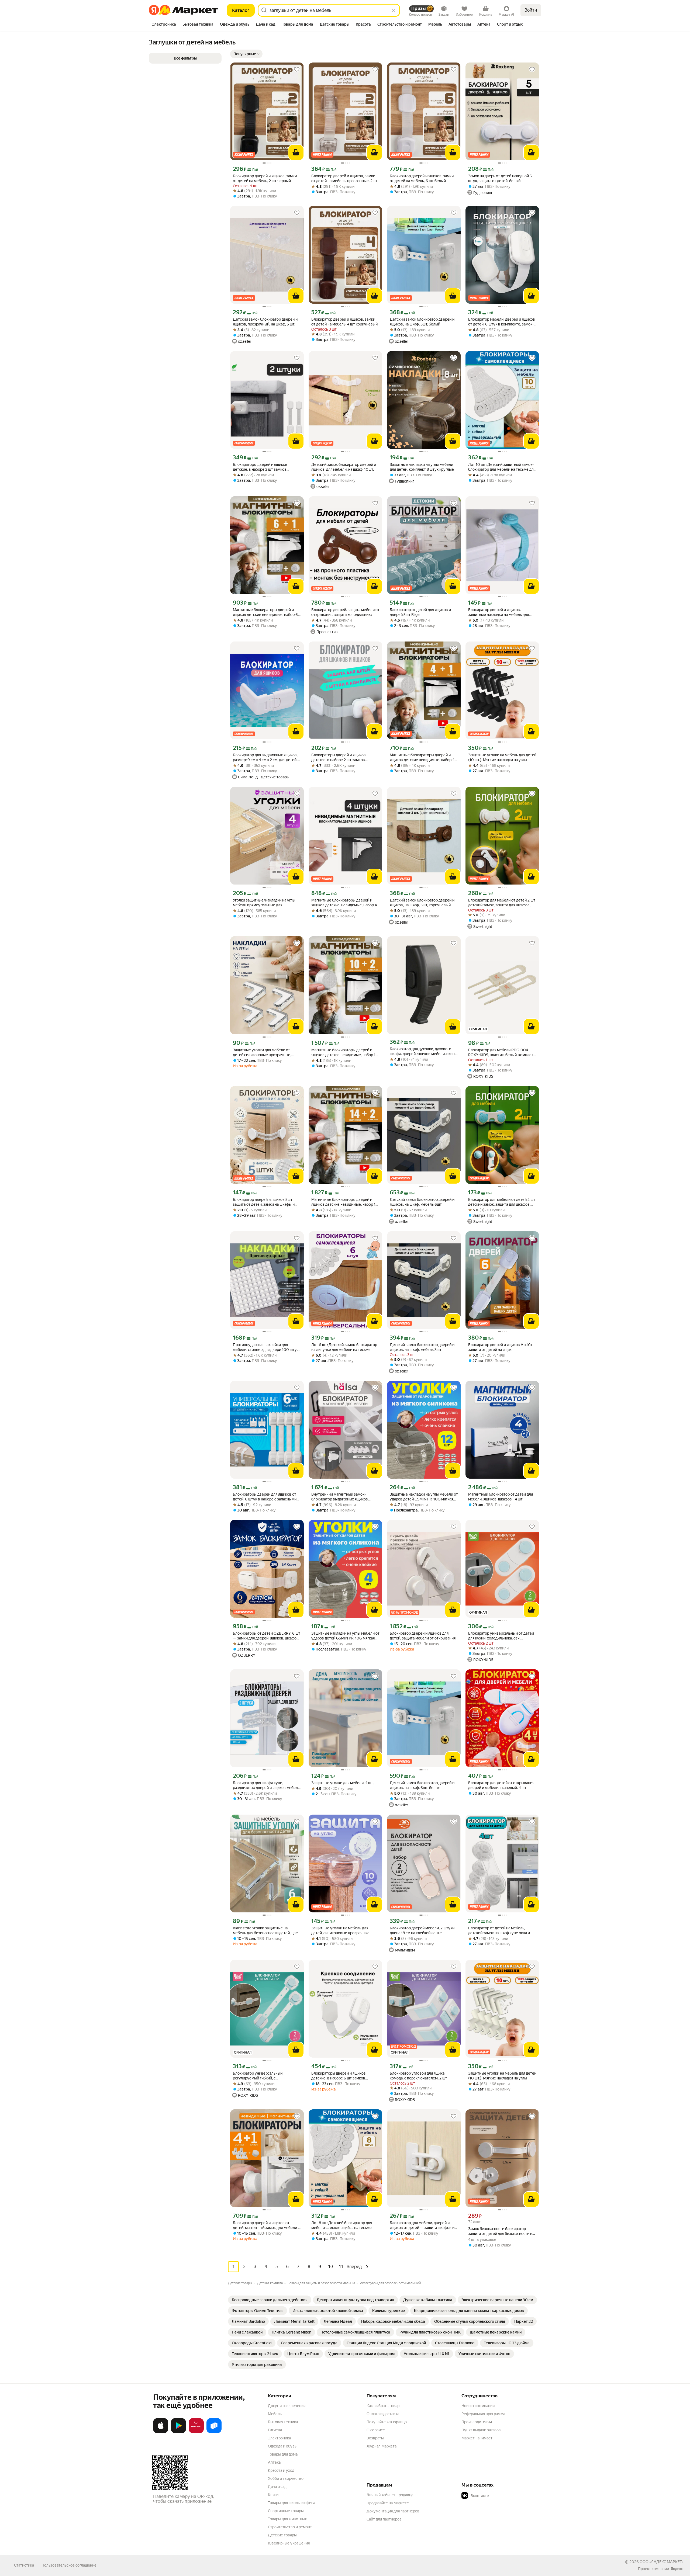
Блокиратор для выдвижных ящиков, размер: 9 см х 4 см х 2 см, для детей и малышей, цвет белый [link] (266, 757)
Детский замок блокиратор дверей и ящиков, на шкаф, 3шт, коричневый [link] (422, 903)
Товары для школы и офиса (291, 2503)
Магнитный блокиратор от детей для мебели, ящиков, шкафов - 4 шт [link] (501, 1497)
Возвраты (375, 2438)
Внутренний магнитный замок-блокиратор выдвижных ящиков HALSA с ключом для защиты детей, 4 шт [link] (344, 1497)
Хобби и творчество (286, 2478)
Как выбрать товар (383, 2406)
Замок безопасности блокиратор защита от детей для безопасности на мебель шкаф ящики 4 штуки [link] (501, 2231)
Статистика (24, 2565)
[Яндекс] (677, 2569)
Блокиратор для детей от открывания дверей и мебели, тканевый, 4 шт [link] (501, 1785)
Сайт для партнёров (384, 2519)
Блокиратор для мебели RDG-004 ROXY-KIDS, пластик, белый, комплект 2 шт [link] (502, 1053)
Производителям (477, 2422)
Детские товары (282, 2535)
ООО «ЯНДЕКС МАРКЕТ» (662, 2562)
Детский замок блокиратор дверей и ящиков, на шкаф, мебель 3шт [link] (422, 1347)
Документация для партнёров (393, 2511)
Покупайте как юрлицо (387, 2422)
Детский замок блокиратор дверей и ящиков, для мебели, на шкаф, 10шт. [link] (344, 467)
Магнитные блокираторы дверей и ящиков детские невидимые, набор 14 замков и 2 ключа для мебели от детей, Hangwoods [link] (344, 1202)
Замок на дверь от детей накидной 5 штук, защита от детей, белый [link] (500, 178)
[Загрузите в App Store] (161, 2432)
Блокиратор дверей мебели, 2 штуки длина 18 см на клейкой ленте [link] (422, 1930)
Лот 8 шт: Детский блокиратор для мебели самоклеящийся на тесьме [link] (342, 2225)
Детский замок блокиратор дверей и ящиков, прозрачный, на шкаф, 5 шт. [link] (265, 322)
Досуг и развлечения (287, 2406)
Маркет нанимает (477, 2438)
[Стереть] (394, 10)
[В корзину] (296, 152)
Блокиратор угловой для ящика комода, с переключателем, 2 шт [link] (418, 2076)
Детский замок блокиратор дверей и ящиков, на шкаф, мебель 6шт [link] (422, 1202)
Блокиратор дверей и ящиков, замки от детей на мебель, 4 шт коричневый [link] (344, 322)
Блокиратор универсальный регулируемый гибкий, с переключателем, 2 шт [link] (258, 2076)
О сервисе (376, 2430)
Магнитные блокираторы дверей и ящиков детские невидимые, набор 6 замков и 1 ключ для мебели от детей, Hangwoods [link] (266, 612)
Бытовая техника (283, 2422)
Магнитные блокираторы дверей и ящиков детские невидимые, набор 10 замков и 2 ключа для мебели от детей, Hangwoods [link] (345, 1053)
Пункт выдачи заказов (481, 2430)
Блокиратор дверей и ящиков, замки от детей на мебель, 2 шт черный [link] (265, 178)
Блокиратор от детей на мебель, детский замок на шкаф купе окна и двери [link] (499, 1931)
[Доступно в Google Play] (178, 2432)
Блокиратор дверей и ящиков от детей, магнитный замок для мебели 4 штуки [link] (266, 2225)
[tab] (164, 25)
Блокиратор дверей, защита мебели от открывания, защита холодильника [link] (345, 612)
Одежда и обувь (282, 2446)
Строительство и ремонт (290, 2527)
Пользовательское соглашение (69, 2565)
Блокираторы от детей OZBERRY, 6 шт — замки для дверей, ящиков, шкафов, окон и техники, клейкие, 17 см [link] (267, 1636)
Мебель (275, 2414)
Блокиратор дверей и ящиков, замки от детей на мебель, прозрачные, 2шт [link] (344, 178)
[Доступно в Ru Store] (214, 2432)
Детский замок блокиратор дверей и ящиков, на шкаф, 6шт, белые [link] (422, 1785)
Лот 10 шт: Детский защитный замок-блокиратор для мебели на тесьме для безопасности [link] (502, 467)
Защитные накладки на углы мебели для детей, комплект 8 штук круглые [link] (422, 467)
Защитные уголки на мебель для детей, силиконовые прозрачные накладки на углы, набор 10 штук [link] (340, 1931)
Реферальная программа (483, 2414)
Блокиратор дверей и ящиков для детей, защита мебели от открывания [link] (423, 1636)
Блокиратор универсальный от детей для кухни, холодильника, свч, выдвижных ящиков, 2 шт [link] (501, 1636)
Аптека (274, 2462)
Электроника (279, 2438)
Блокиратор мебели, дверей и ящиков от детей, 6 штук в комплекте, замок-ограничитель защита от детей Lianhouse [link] (502, 322)
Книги (273, 2495)
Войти (531, 10)
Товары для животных (287, 2519)
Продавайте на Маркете (388, 2503)
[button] (246, 54)
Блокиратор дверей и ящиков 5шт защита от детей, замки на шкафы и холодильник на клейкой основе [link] (264, 1202)
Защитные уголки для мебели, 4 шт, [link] (342, 1783)
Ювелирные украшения (289, 2543)
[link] (270, 2300)
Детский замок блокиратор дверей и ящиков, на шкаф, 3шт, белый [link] (422, 322)
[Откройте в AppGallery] (196, 2432)
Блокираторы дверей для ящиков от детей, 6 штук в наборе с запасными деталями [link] (265, 1497)
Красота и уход (281, 2470)
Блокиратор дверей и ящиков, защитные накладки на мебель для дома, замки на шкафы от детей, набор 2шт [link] (502, 612)
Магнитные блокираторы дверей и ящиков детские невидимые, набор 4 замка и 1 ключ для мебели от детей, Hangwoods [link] (422, 757)
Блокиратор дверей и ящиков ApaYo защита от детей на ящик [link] (500, 1347)
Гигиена (275, 2430)
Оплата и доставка (383, 2414)
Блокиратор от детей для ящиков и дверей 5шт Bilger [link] (420, 612)
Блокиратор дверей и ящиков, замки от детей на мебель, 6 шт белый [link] (422, 178)
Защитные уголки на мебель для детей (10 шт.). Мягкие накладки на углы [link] (502, 757)
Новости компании (478, 2406)
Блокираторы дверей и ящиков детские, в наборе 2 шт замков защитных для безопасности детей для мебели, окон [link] (345, 757)
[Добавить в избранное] (297, 70)
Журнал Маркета (382, 2446)
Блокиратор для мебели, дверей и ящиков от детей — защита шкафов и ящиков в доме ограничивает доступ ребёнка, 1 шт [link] (422, 2225)
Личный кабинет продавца (390, 2495)
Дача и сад (277, 2487)
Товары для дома (283, 2454)
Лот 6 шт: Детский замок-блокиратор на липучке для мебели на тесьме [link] (344, 1347)
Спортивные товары (286, 2511)
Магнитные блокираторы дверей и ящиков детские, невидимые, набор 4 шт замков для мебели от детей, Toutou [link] (344, 903)
